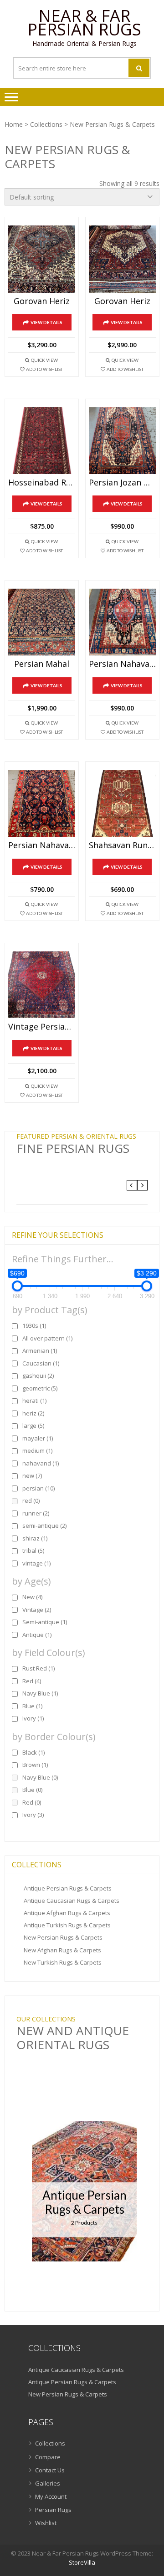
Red (32, 1681)
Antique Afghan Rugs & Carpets (67, 1913)
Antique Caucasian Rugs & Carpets (72, 1901)
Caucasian (41, 1363)
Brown (35, 1765)
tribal (33, 1551)
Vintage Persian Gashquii (42, 1027)
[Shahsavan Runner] (122, 803)
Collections (46, 124)
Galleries (48, 2483)
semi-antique (44, 1526)
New (32, 1597)
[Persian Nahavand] (122, 622)
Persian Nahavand (122, 664)
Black (33, 1752)
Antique (37, 1635)
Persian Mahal (42, 664)
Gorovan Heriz (42, 301)
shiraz (35, 1538)
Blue (32, 1706)
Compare (48, 2457)
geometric (40, 1388)
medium (37, 1451)
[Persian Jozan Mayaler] (122, 441)
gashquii (38, 1376)
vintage (36, 1563)
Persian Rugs (53, 2510)
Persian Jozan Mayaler (122, 483)
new (32, 1476)
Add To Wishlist (44, 369)
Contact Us (50, 2470)
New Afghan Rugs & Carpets (62, 1950)
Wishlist (46, 2523)
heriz (33, 1413)
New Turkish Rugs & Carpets (63, 1962)
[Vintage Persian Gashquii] (42, 985)
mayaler (38, 1438)
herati (34, 1401)
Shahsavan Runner (122, 845)
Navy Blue (40, 1693)
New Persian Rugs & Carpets (63, 1937)
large (33, 1426)
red (31, 1501)
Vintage (37, 1610)
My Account (51, 2496)
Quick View (44, 360)
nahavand (41, 1463)
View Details (46, 322)
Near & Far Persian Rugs (84, 23)
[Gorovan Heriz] (42, 259)
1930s (34, 1326)
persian (38, 1488)
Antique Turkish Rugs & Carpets (67, 1925)
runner (36, 1513)
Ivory (33, 1718)
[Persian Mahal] (42, 622)
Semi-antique (45, 1622)
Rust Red (38, 1668)
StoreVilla (82, 2562)
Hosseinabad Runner (42, 483)
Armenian (40, 1351)
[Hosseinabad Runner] (42, 441)
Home (14, 124)
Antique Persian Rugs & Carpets (68, 1888)
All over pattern (47, 1338)
